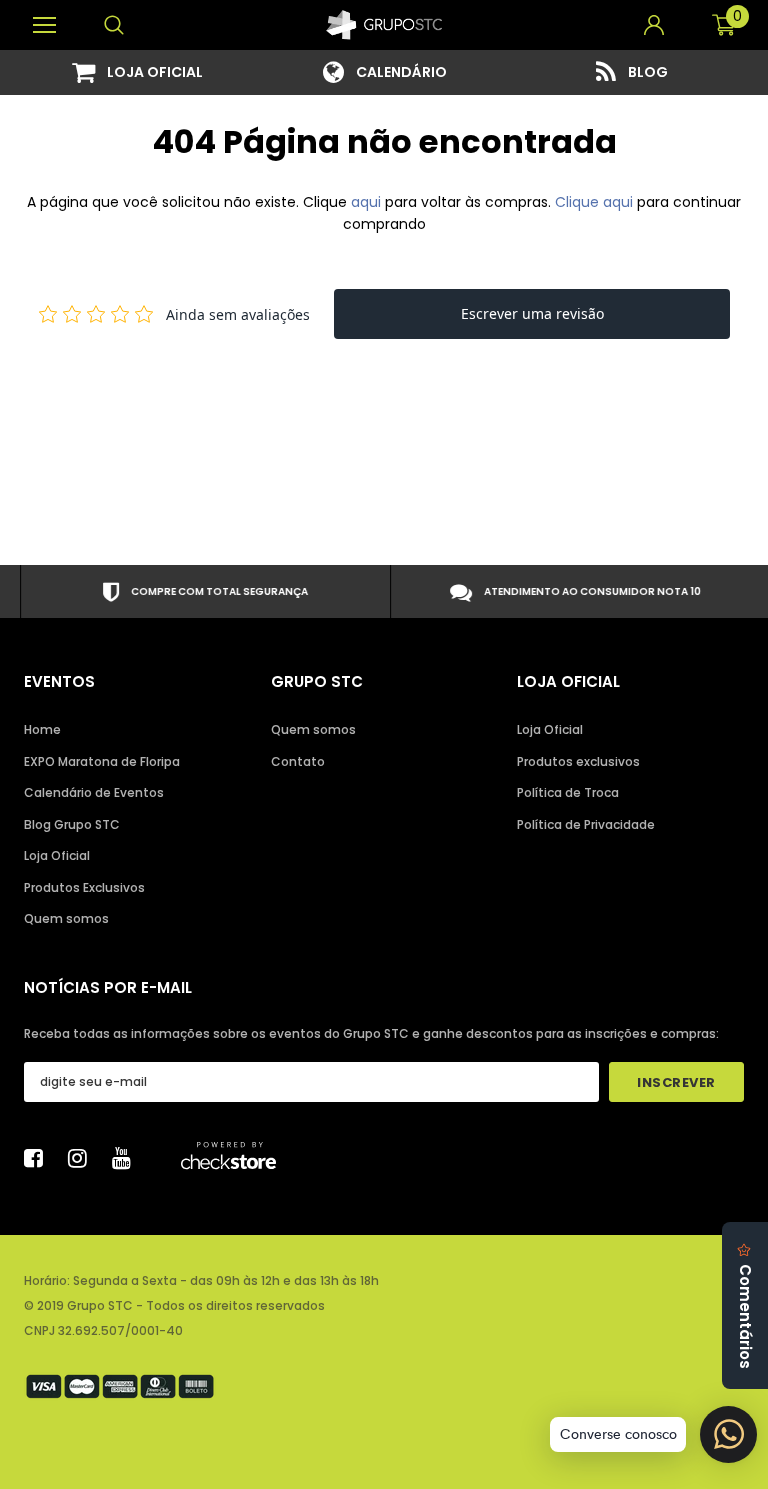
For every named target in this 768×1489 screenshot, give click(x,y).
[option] (137, 72)
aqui (366, 202)
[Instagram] (83, 1158)
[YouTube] (127, 1158)
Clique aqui (596, 202)
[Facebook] (39, 1158)
